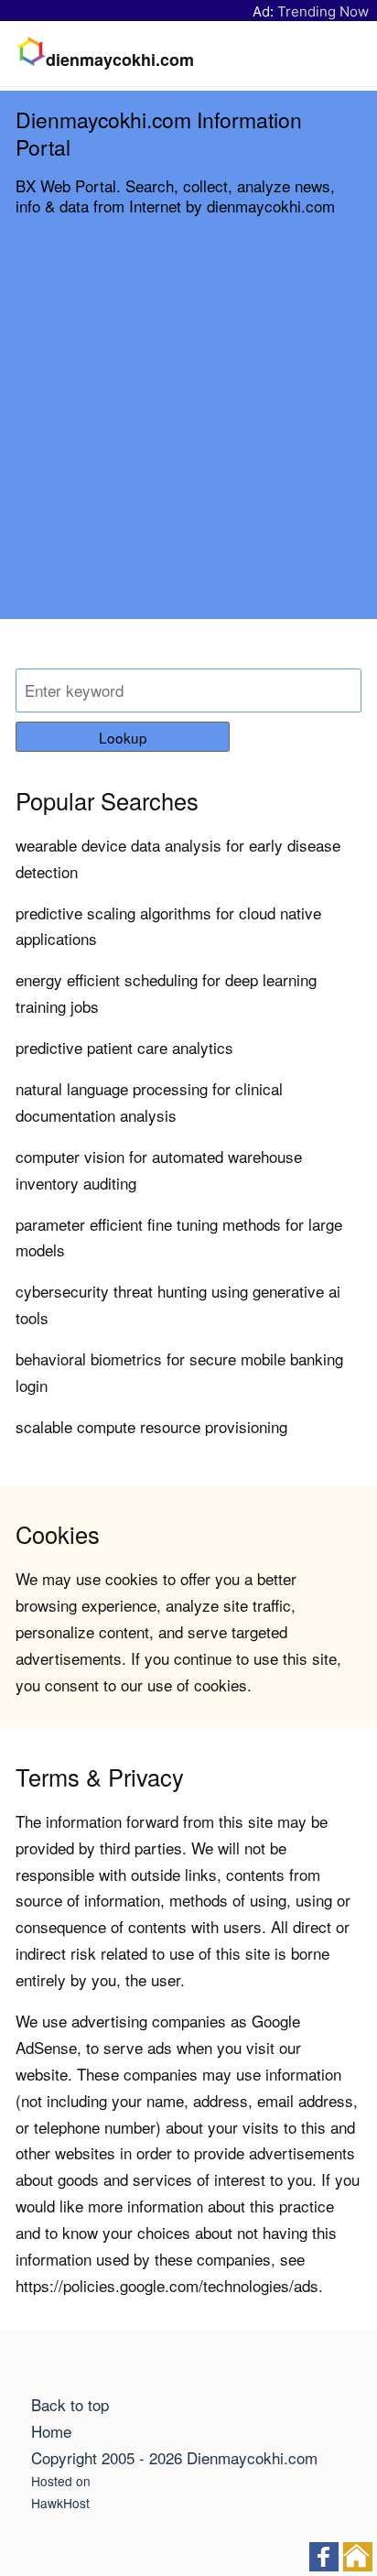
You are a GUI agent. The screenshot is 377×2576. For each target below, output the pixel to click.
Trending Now (323, 11)
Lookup (123, 737)
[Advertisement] (188, 430)
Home (51, 2431)
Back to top (70, 2404)
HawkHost (60, 2503)
